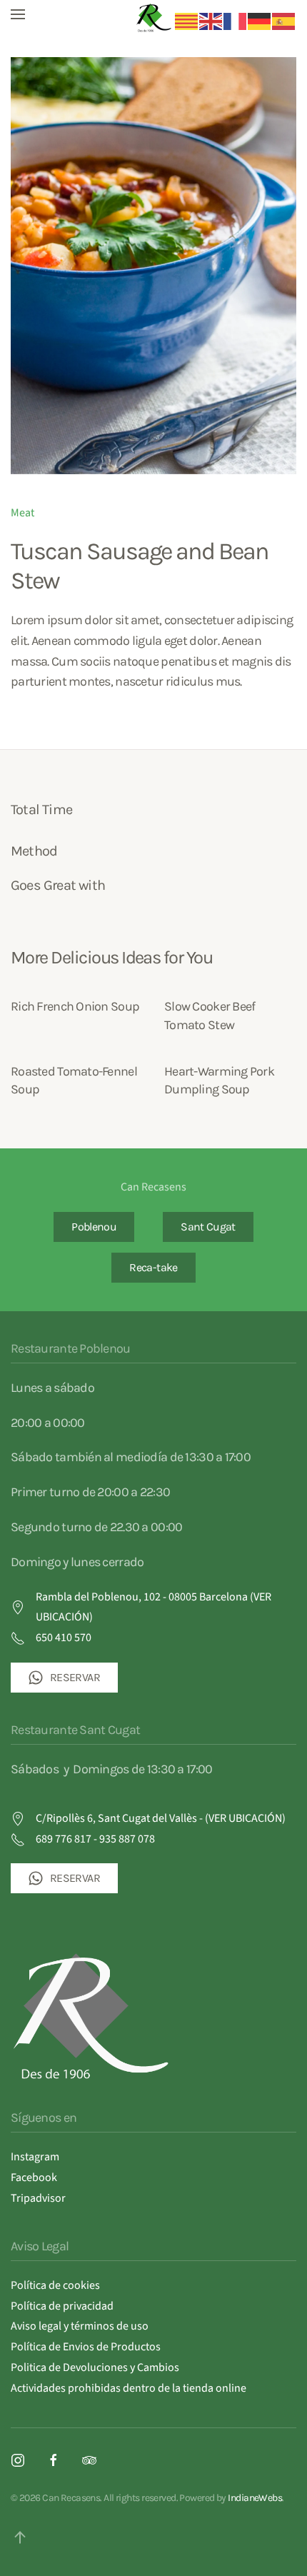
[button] (18, 14)
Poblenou (94, 1227)
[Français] (236, 21)
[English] (211, 21)
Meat (22, 513)
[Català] (187, 21)
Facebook (34, 2177)
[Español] (284, 21)
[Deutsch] (260, 21)
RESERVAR (75, 1677)
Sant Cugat (208, 1227)
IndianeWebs (255, 2498)
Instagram (35, 2157)
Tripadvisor (38, 2198)
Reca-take (153, 1267)
